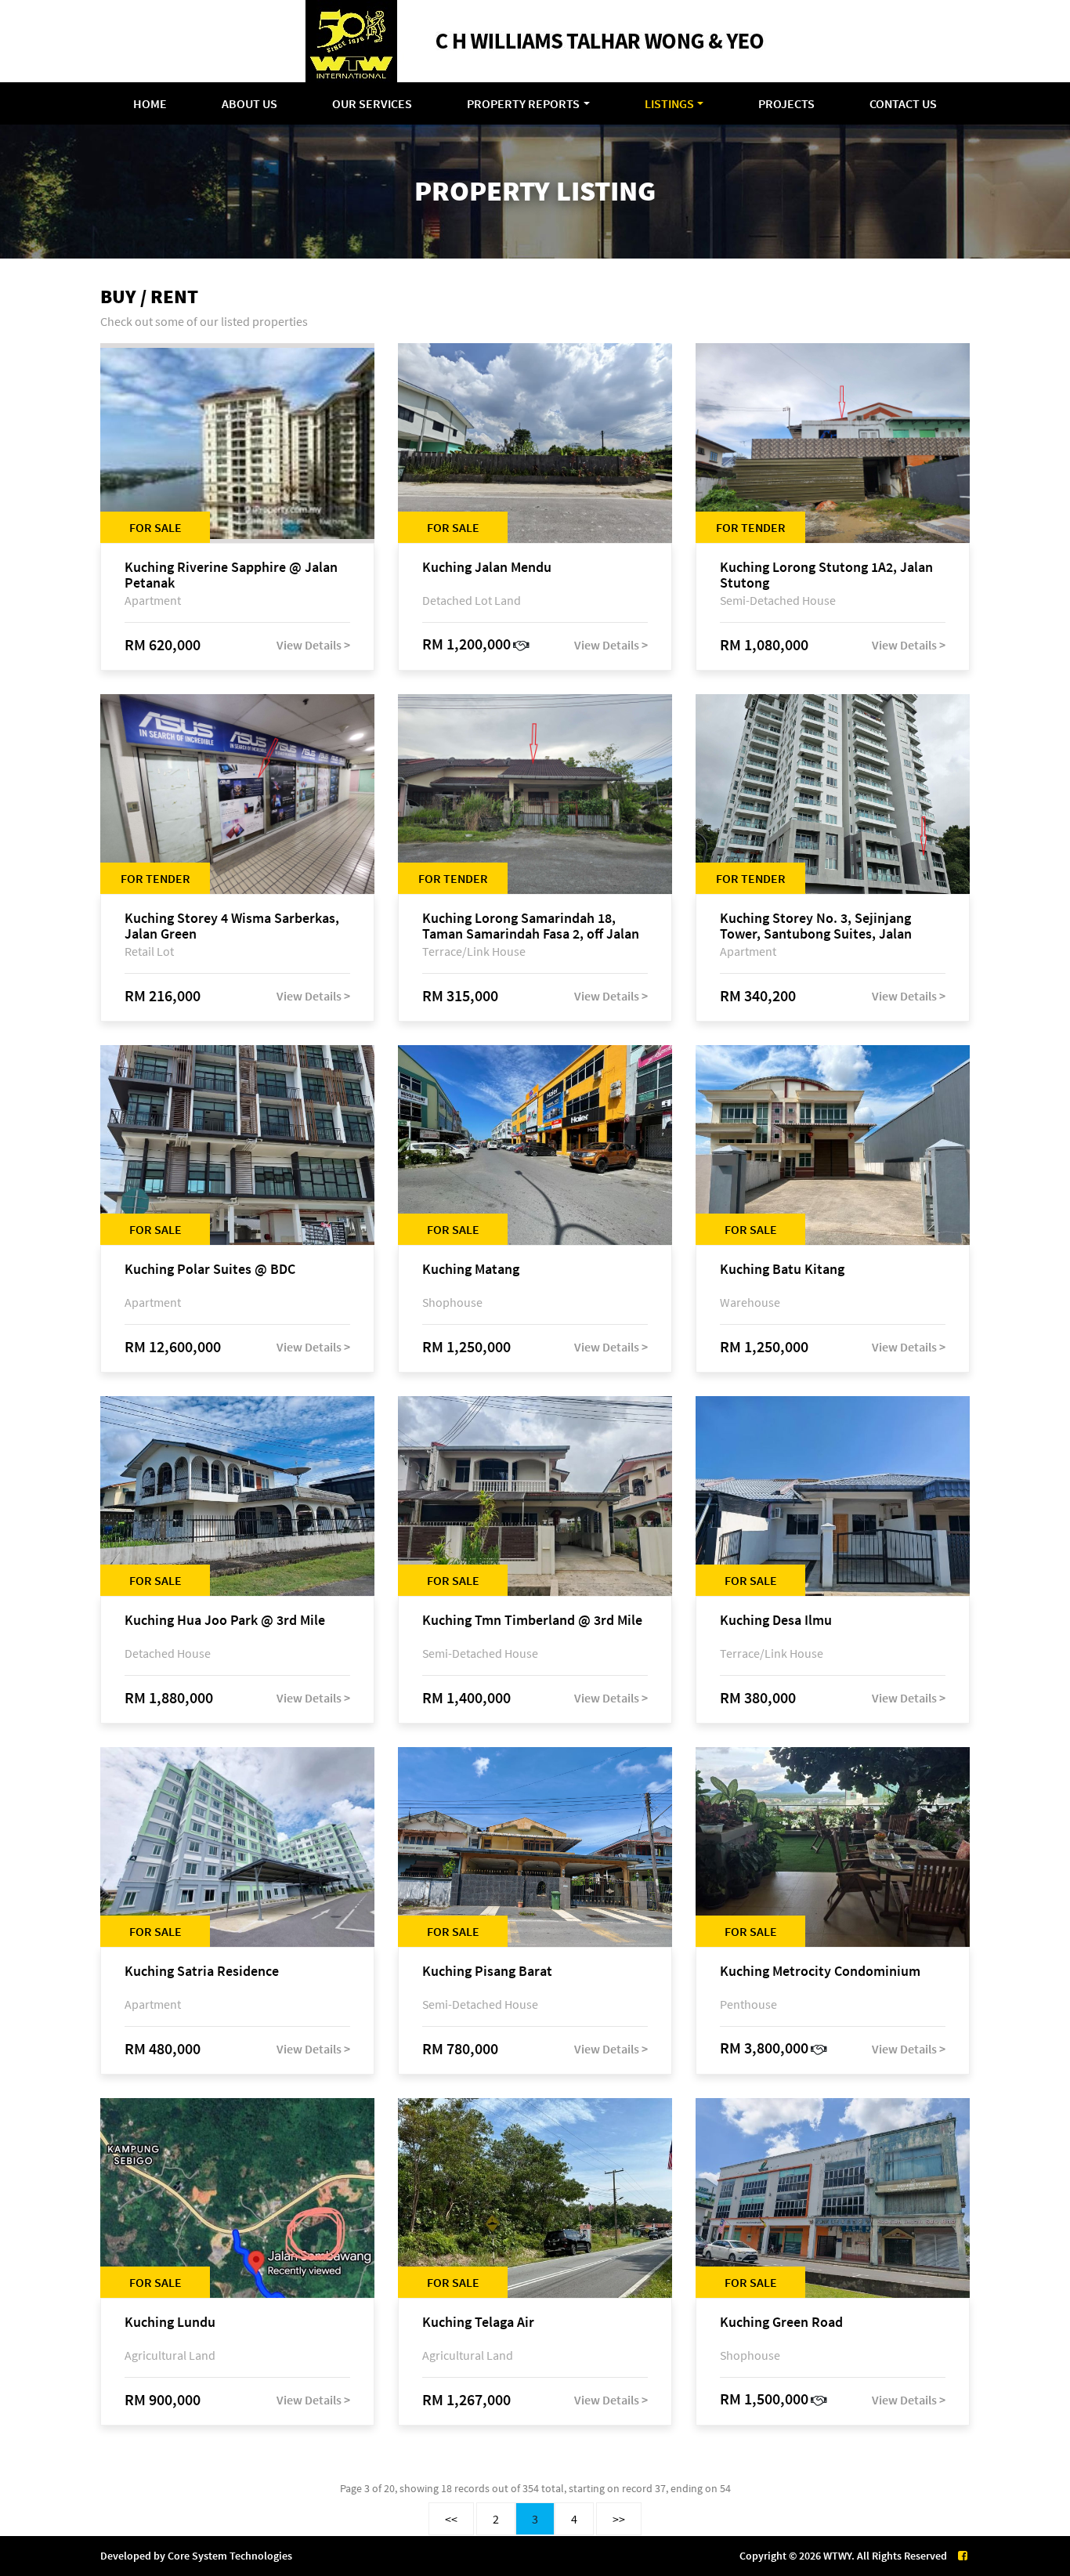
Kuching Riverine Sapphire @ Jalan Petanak (231, 575)
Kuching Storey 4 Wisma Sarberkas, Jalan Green (232, 926)
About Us (249, 103)
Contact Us (903, 103)
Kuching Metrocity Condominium (820, 1972)
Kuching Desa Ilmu (776, 1621)
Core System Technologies (230, 2556)
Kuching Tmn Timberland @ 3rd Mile (532, 1621)
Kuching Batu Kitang (782, 1270)
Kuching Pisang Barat (487, 1972)
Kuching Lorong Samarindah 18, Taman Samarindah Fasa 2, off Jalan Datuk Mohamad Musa (531, 926)
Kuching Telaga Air (478, 2323)
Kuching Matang (471, 1270)
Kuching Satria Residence (202, 1972)
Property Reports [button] (523, 103)
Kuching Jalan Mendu (487, 568)
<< (451, 2519)
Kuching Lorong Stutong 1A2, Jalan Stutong (826, 575)
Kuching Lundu (170, 2323)
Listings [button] (669, 103)
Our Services (372, 103)
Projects (786, 103)
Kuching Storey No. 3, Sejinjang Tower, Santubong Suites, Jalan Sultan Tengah (816, 926)
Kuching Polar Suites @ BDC (210, 1270)
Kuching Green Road (781, 2323)
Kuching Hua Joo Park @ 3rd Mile (225, 1621)
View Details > (313, 645)
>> (619, 2519)
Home (150, 103)
